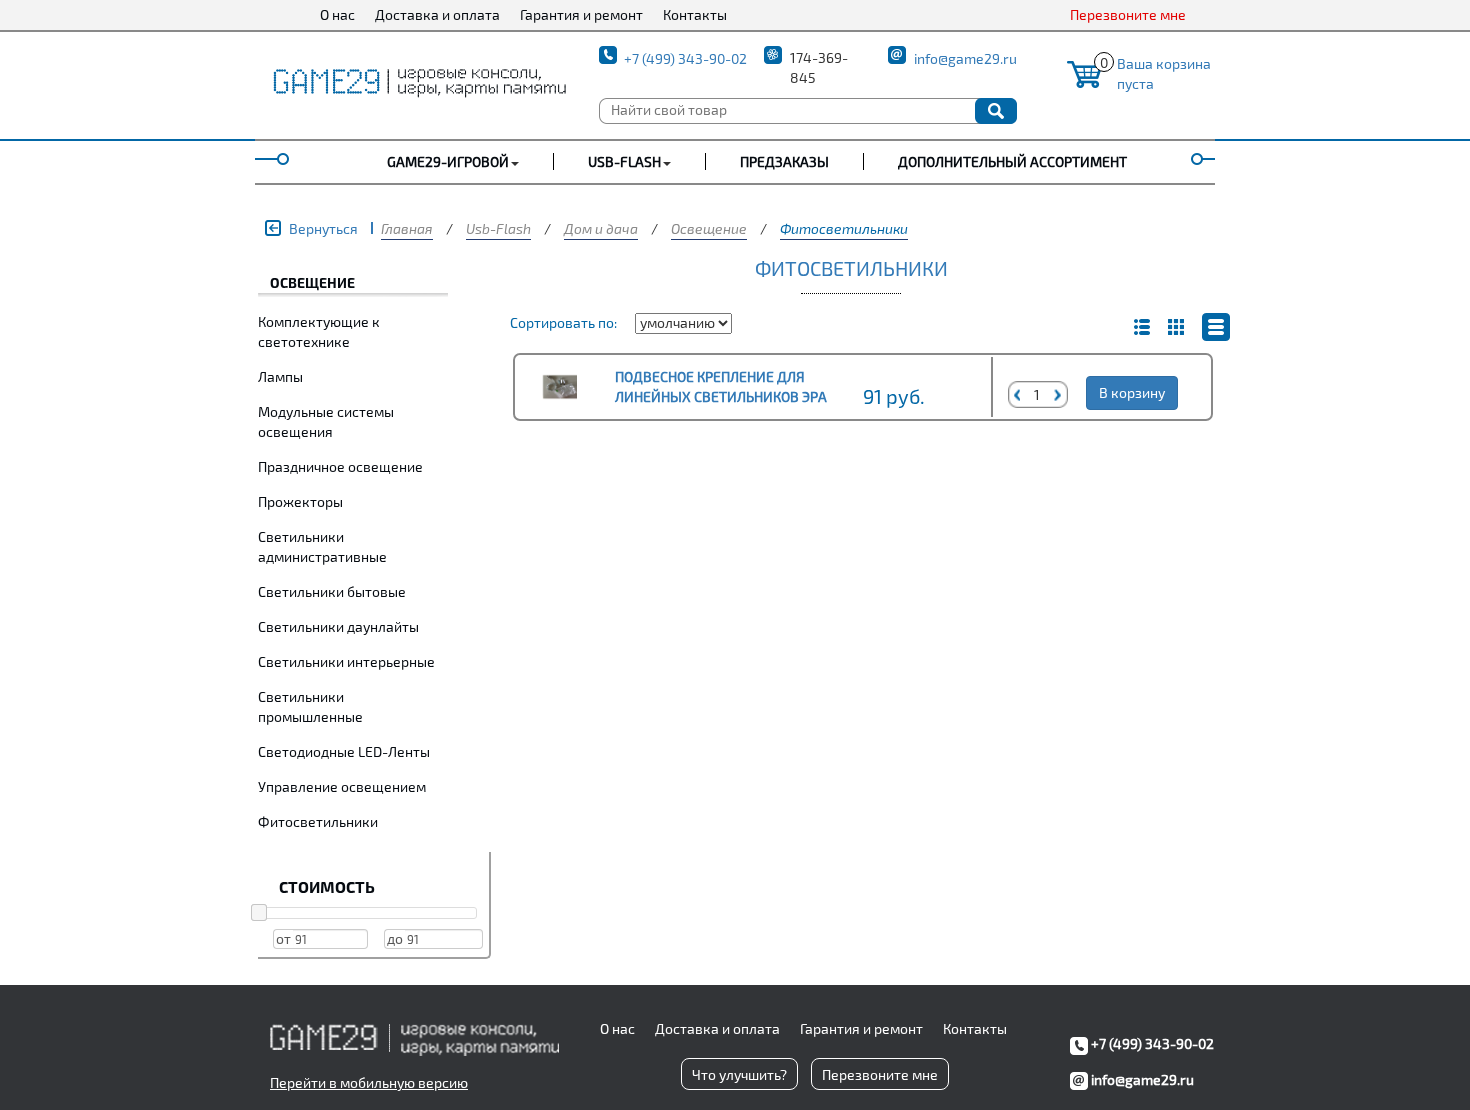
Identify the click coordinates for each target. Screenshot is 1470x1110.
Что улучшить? (739, 1074)
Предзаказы (784, 161)
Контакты (695, 14)
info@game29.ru (965, 58)
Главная (407, 228)
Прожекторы (300, 501)
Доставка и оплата (437, 14)
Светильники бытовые (332, 591)
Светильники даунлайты (338, 626)
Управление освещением (342, 786)
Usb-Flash (498, 228)
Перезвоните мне (1128, 14)
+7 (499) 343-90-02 (685, 58)
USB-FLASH (624, 161)
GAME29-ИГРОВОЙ (448, 161)
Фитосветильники (844, 228)
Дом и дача (601, 228)
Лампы (280, 376)
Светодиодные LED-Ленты (344, 751)
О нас (337, 14)
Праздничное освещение (340, 466)
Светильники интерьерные (346, 661)
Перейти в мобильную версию (369, 1082)
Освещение (709, 228)
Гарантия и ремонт (581, 14)
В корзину (1132, 392)
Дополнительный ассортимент (1012, 161)
